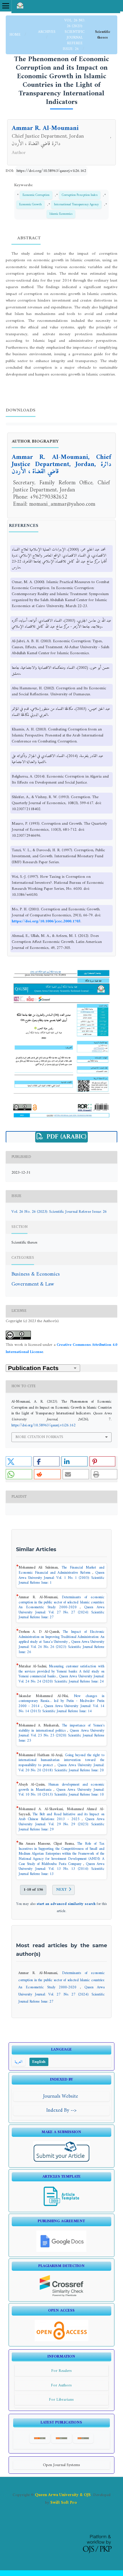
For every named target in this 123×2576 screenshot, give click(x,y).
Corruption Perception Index (80, 195)
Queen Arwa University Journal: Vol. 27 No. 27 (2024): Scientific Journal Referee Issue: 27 (61, 1612)
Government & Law (33, 1284)
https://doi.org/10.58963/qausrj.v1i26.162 (51, 171)
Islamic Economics (61, 214)
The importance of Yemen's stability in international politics (61, 1728)
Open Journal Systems (61, 2465)
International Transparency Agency (76, 204)
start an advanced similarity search (66, 1904)
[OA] (61, 2340)
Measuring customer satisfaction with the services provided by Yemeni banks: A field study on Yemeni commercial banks (61, 1672)
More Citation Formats (39, 1437)
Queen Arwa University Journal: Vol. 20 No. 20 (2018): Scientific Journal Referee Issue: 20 (61, 1768)
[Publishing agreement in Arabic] (61, 2251)
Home (16, 35)
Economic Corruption (36, 195)
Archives (47, 32)
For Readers (61, 2371)
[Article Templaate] (61, 2206)
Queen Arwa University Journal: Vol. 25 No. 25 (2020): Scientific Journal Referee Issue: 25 (61, 1736)
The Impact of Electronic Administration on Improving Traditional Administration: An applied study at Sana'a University (61, 1637)
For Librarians (61, 2400)
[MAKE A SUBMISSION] (62, 2162)
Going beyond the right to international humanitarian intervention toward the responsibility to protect (61, 1760)
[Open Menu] (6, 6)
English (39, 2062)
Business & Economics (36, 1274)
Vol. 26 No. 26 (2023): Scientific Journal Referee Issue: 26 (74, 35)
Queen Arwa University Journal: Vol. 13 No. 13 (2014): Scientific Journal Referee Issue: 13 (61, 1869)
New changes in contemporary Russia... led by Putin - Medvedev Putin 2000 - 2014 (61, 1701)
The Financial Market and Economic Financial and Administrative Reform (61, 1570)
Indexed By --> (61, 2110)
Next (61, 1890)
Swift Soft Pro (64, 2503)
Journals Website (61, 2096)
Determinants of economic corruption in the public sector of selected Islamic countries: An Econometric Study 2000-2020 (61, 1602)
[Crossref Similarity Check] (62, 2295)
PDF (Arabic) (66, 1137)
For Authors (61, 2385)
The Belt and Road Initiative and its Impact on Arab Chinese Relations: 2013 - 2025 (61, 1817)
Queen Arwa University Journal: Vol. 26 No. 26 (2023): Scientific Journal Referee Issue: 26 (61, 1647)
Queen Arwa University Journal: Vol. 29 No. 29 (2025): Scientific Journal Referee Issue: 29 (61, 1824)
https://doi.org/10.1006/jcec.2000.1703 (46, 921)
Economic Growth (30, 204)
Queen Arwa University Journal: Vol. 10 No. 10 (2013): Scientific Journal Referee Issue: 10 (61, 1792)
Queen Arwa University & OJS (63, 2495)
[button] (19, 1461)
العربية (18, 2062)
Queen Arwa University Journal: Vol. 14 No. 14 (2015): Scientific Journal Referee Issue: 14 (61, 1709)
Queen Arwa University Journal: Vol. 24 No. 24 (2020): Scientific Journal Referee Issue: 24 (61, 1679)
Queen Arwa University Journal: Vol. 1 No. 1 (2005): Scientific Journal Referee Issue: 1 (61, 1578)
